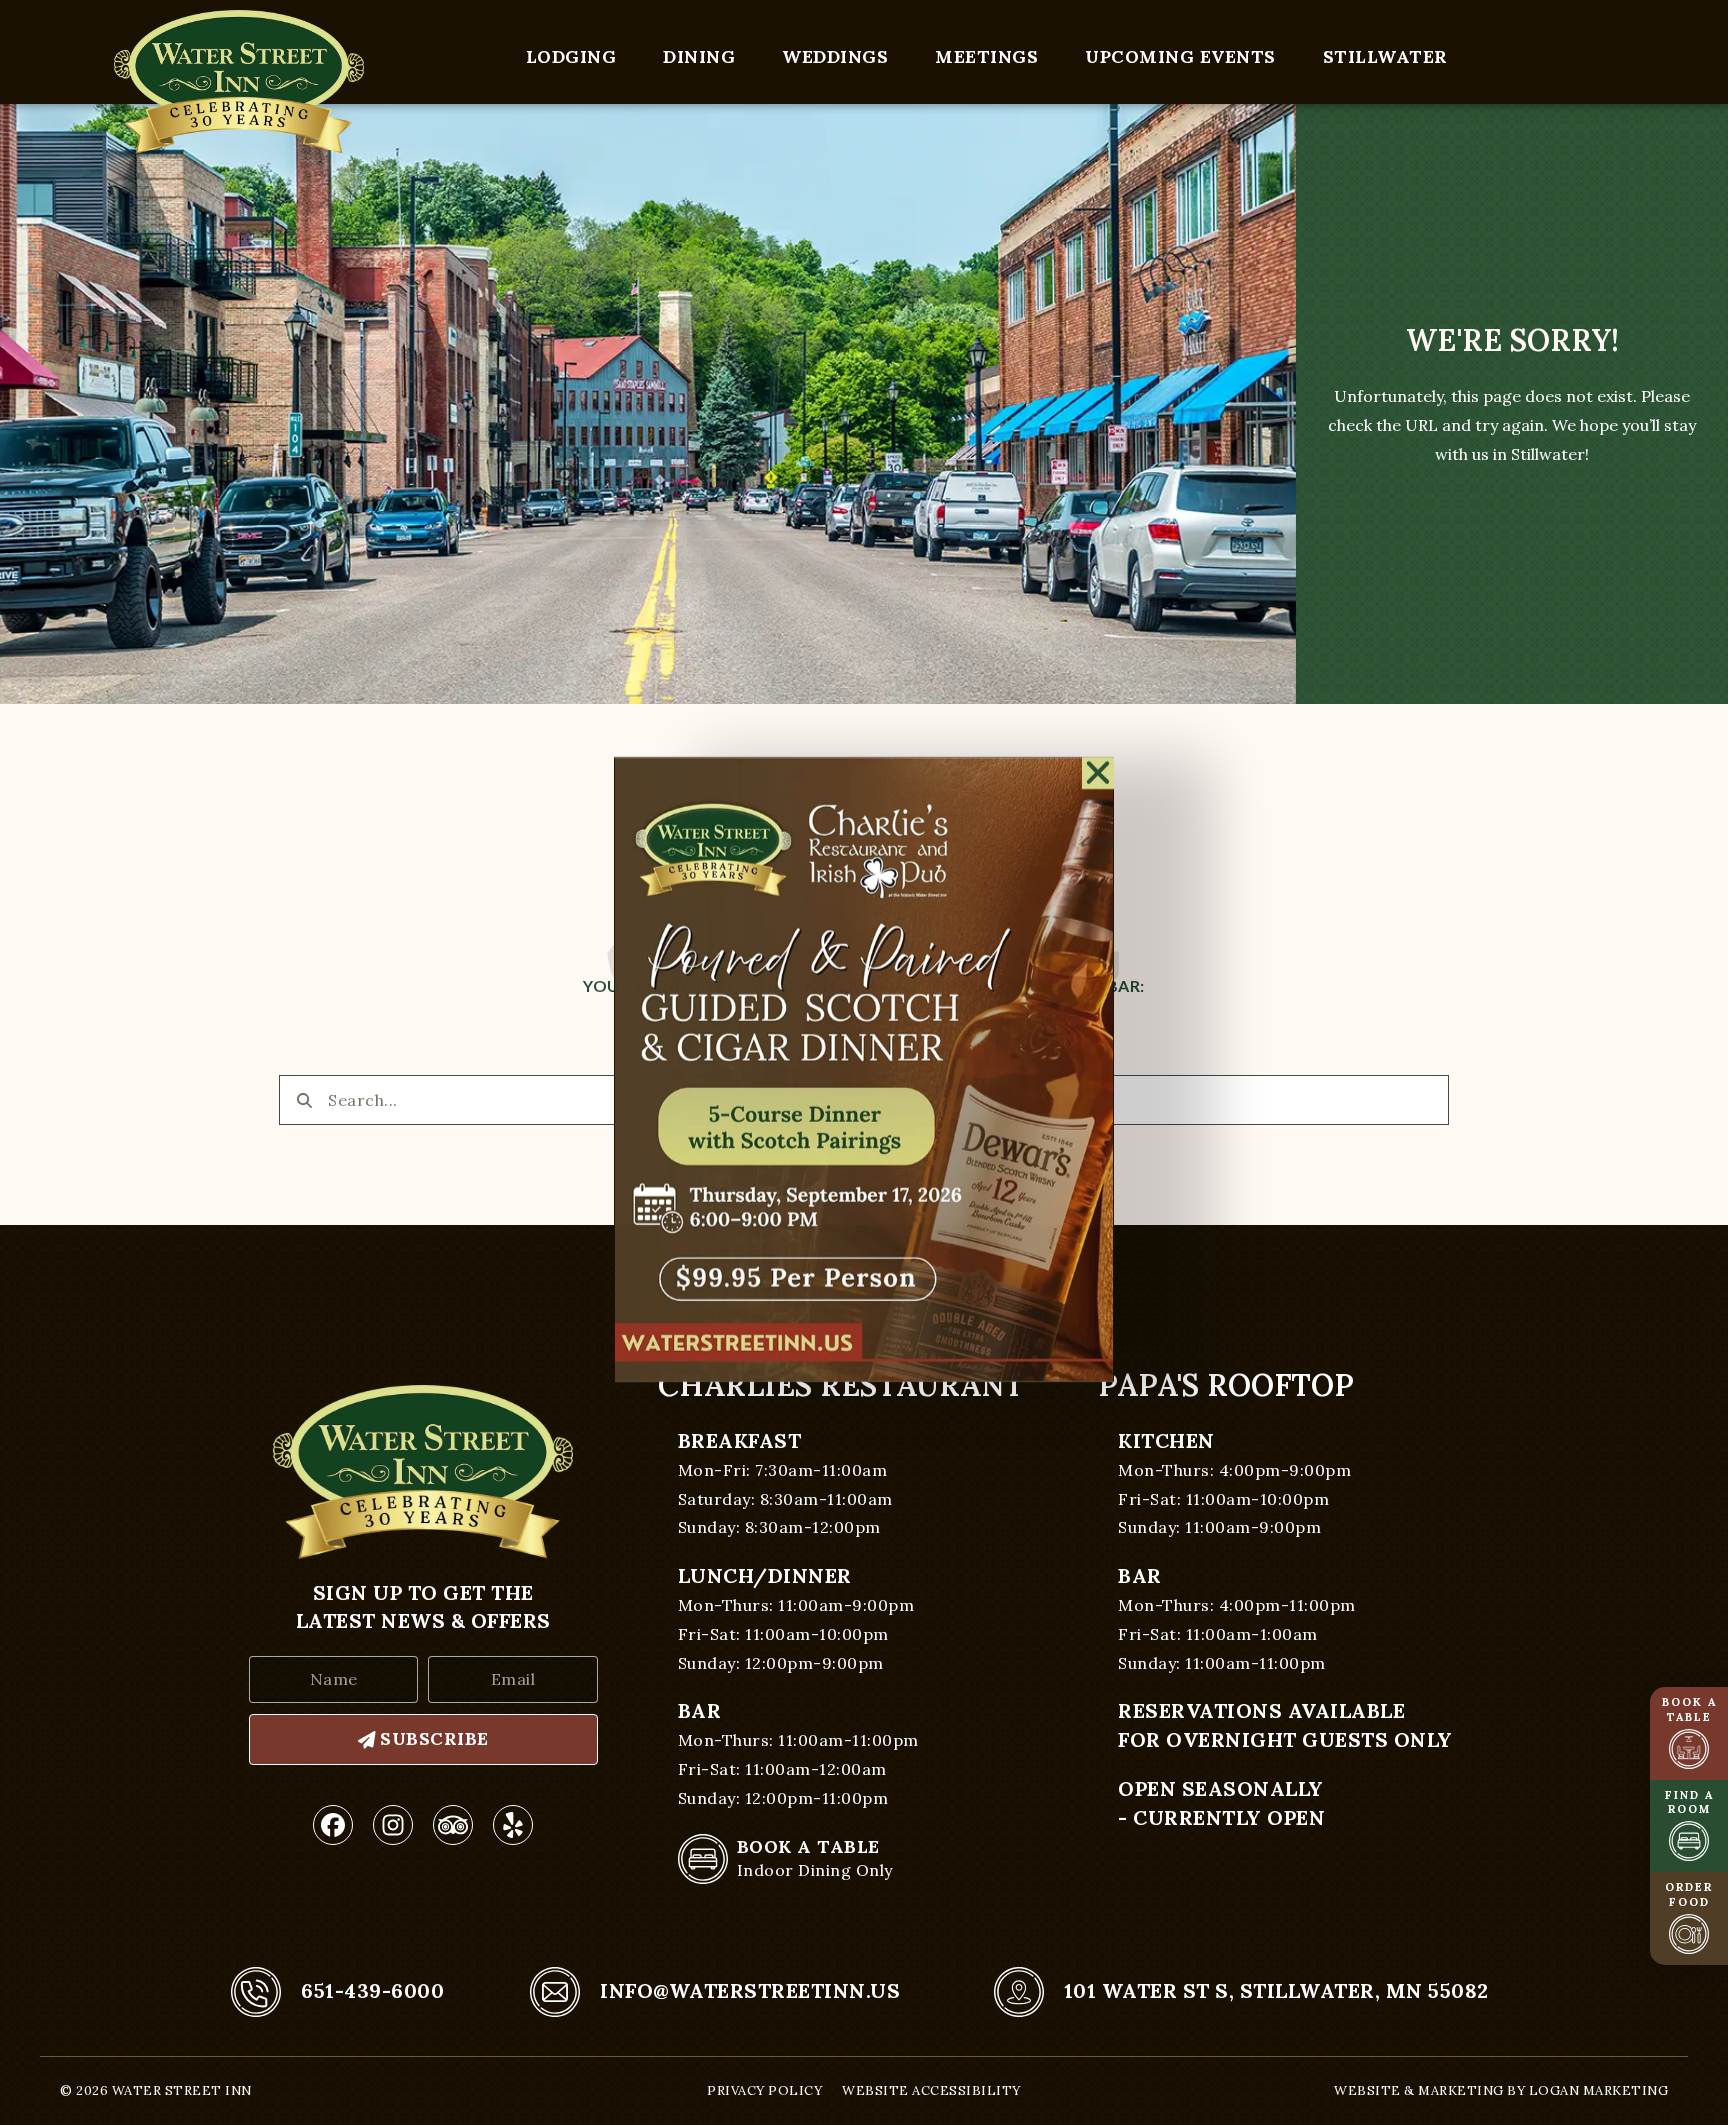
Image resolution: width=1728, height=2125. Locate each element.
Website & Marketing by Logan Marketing (1501, 2090)
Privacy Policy (764, 2090)
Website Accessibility (931, 2090)
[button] (1098, 766)
